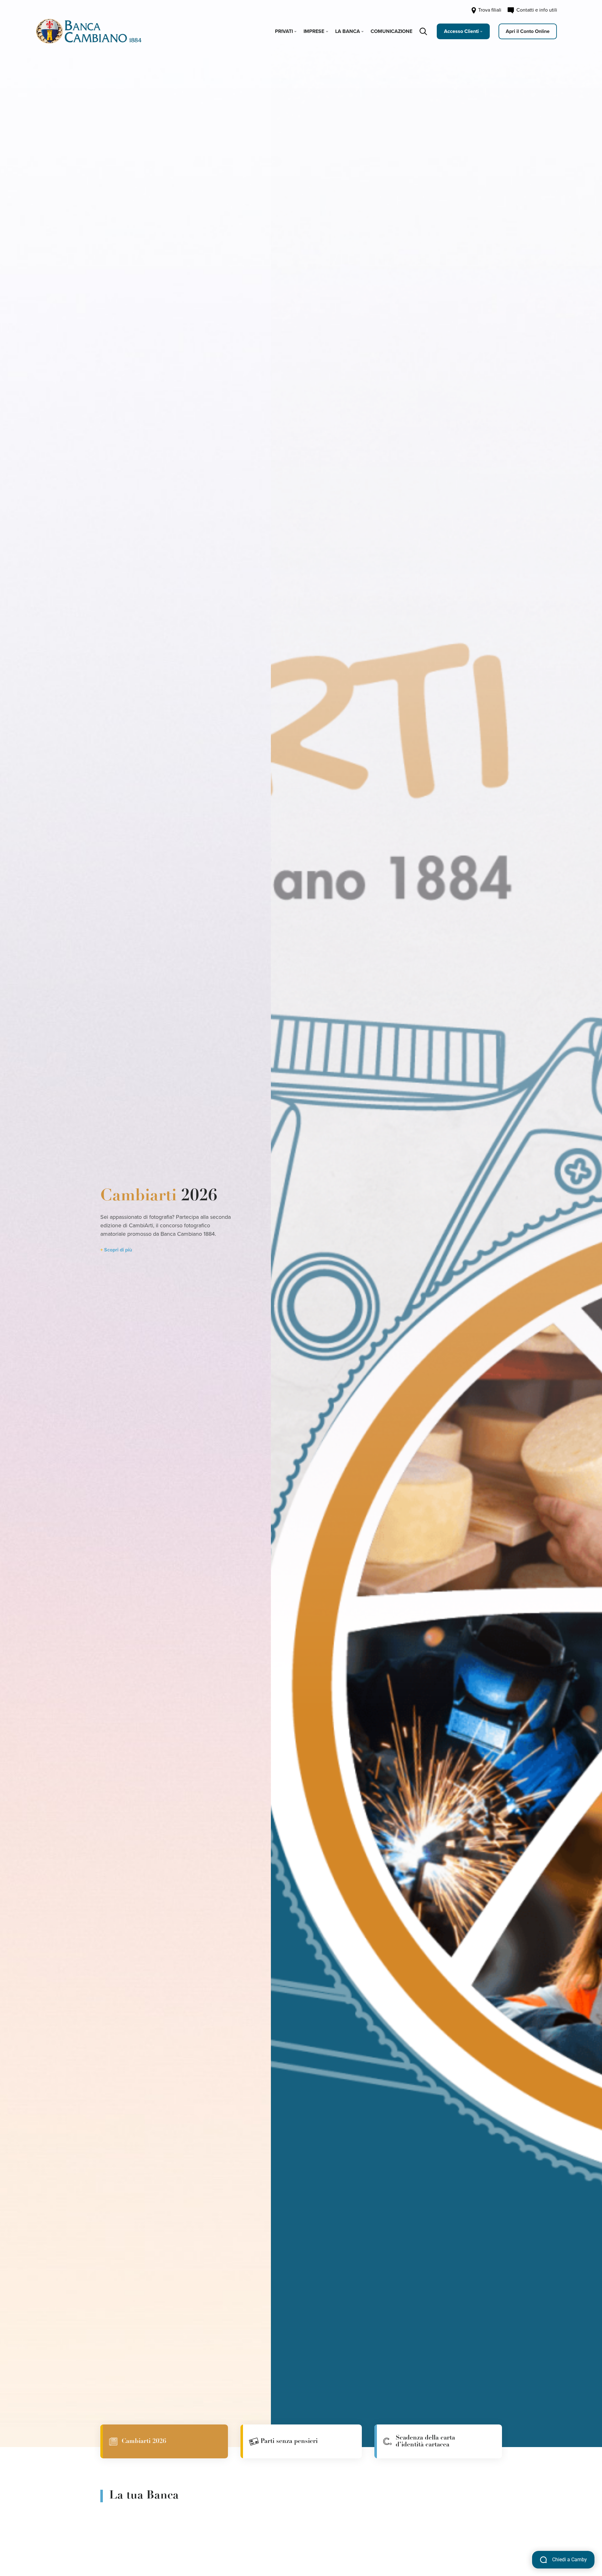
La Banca (348, 31)
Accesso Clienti (461, 31)
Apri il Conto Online (528, 31)
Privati (284, 31)
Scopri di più (118, 1250)
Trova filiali (489, 10)
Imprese (314, 31)
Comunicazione (391, 31)
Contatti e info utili (536, 10)
